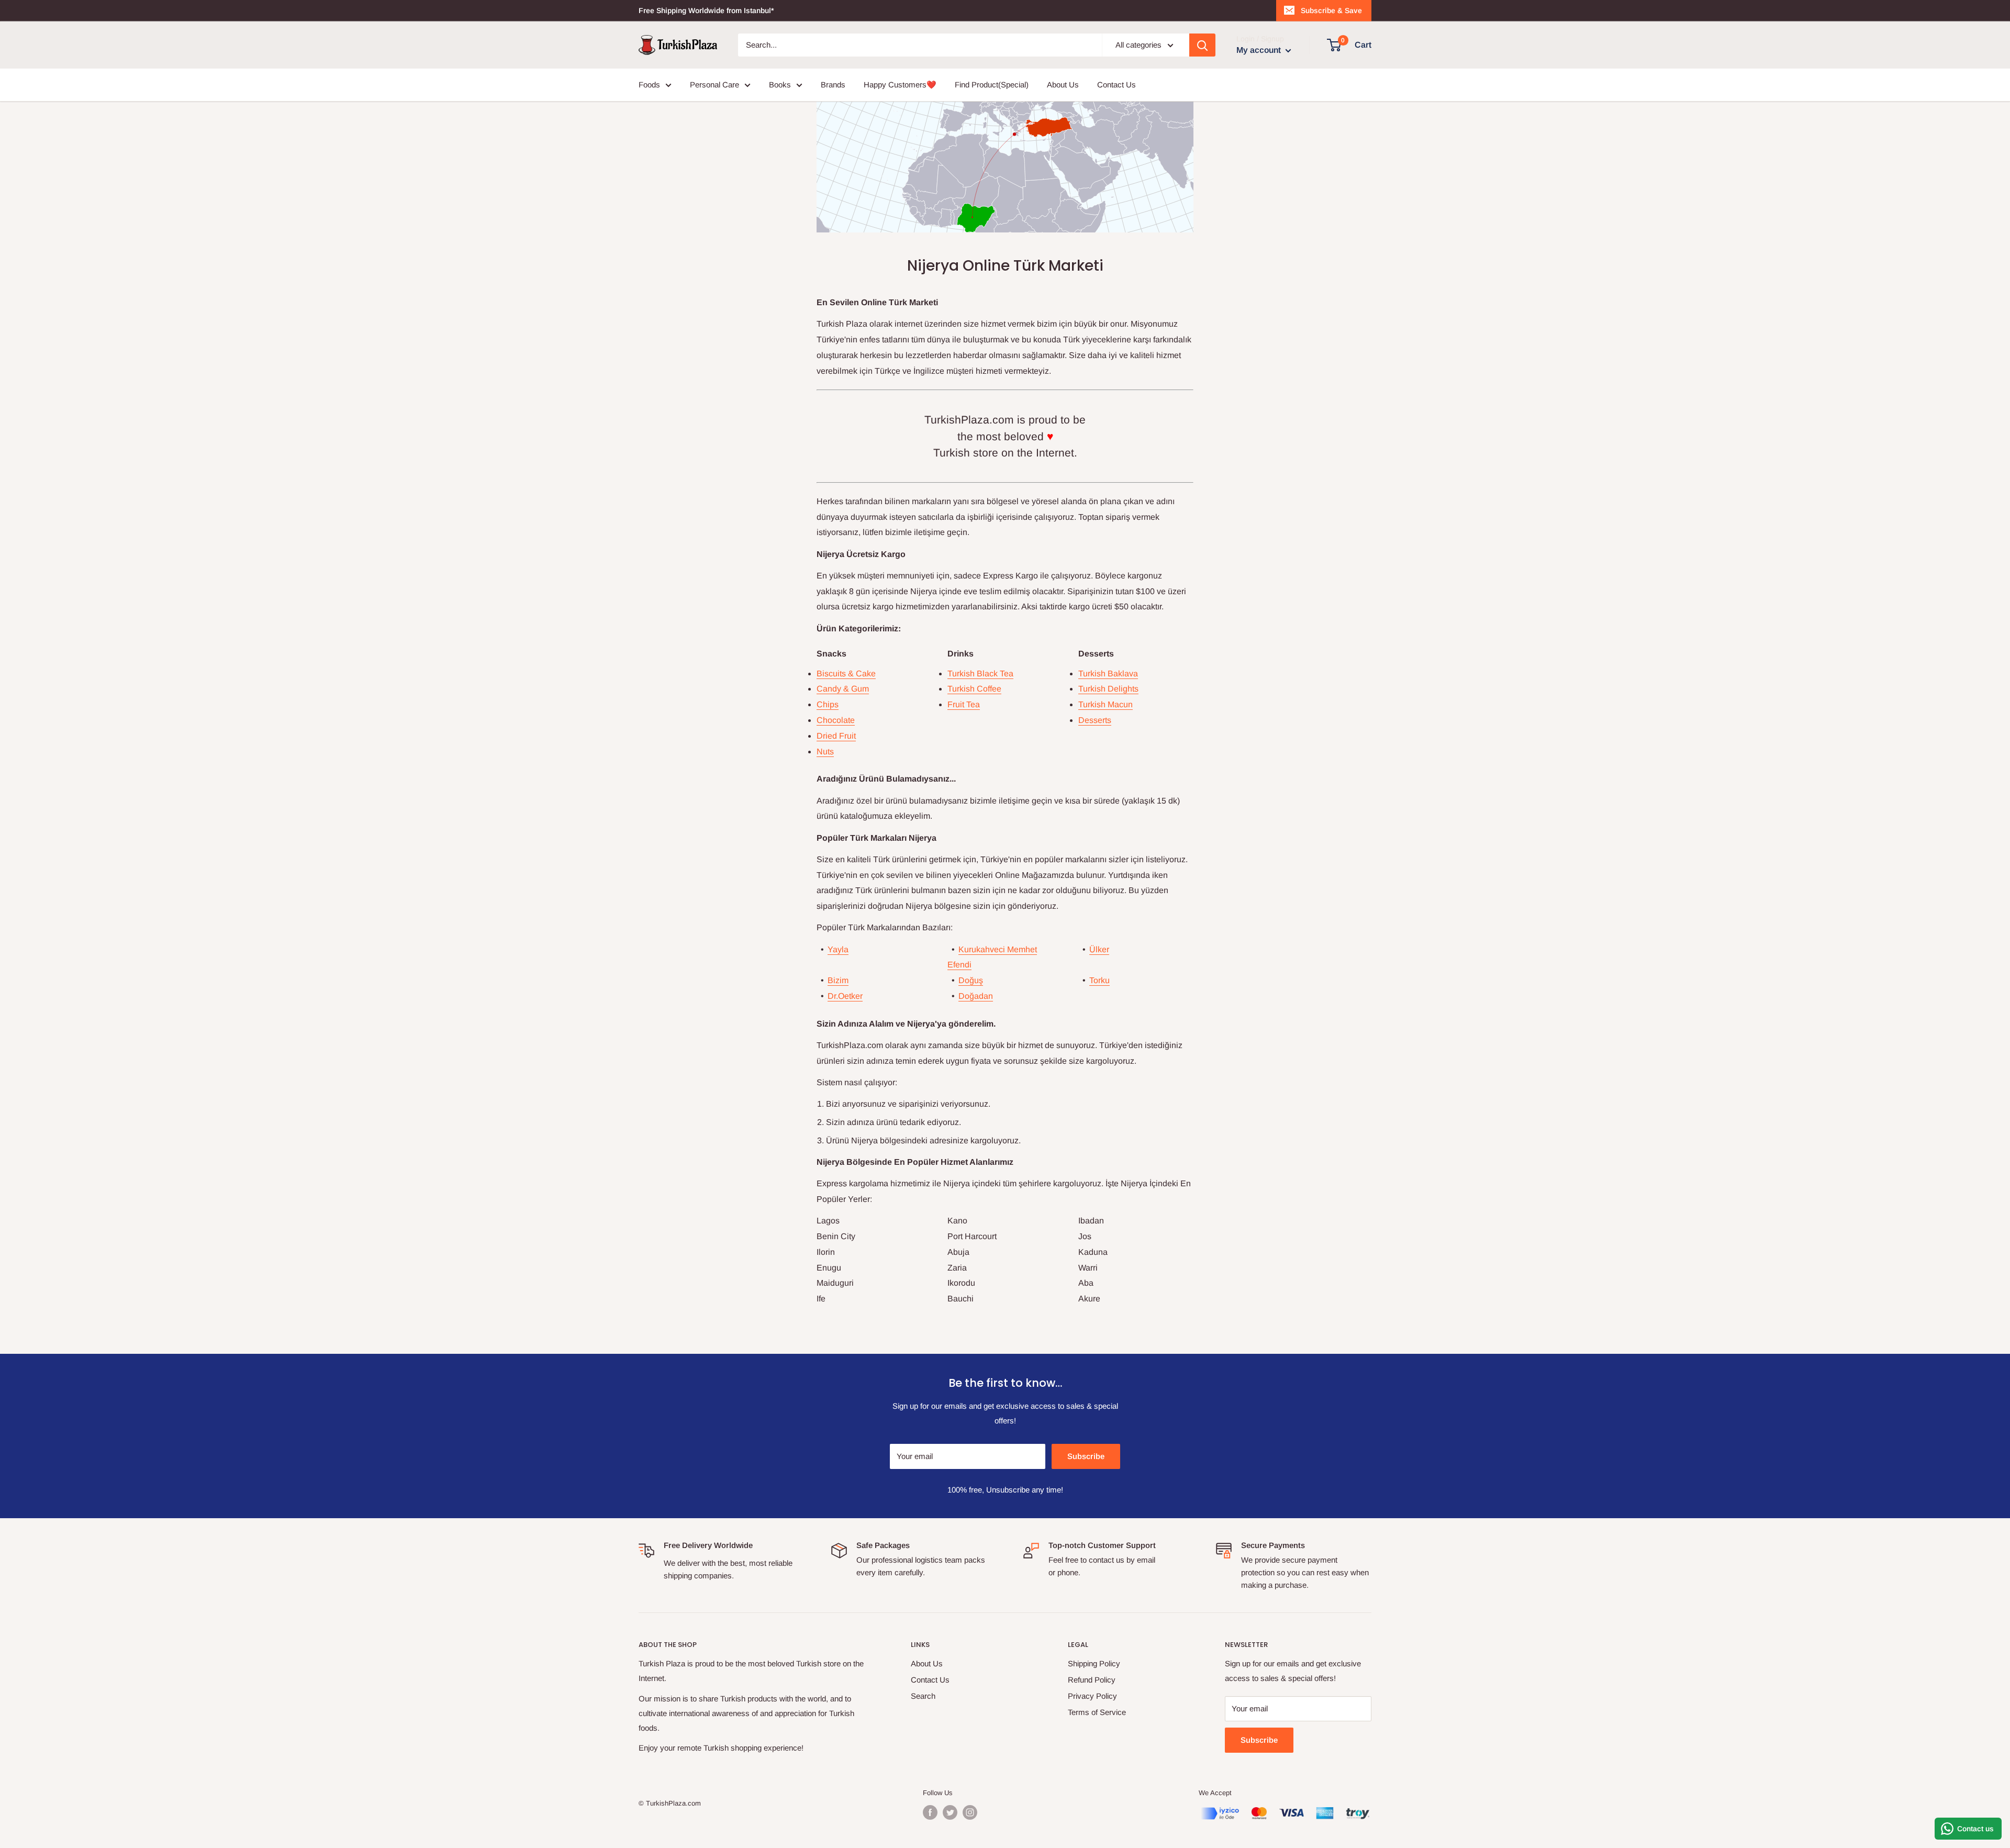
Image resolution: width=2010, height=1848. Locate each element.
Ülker (1099, 949)
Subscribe (1086, 1456)
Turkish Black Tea (980, 673)
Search (923, 1696)
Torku (1099, 980)
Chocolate (836, 720)
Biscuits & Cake (846, 673)
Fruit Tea (964, 704)
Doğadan (976, 996)
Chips (828, 704)
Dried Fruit (836, 736)
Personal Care (714, 85)
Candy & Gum (843, 689)
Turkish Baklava (1108, 673)
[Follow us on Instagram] (970, 1812)
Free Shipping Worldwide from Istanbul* (706, 10)
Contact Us (1116, 85)
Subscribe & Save (1331, 10)
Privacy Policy (1092, 1696)
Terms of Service (1097, 1712)
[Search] (1202, 45)
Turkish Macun (1105, 704)
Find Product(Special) (992, 85)
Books (780, 85)
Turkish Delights (1108, 689)
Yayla (838, 949)
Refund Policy (1092, 1680)
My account (1260, 50)
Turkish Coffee (974, 689)
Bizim (838, 980)
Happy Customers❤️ (900, 85)
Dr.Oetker (845, 996)
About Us (1063, 85)
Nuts (825, 752)
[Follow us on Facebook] (930, 1812)
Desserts (1095, 720)
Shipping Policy (1094, 1663)
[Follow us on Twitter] (950, 1812)
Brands (833, 85)
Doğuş (971, 980)
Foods (649, 85)
